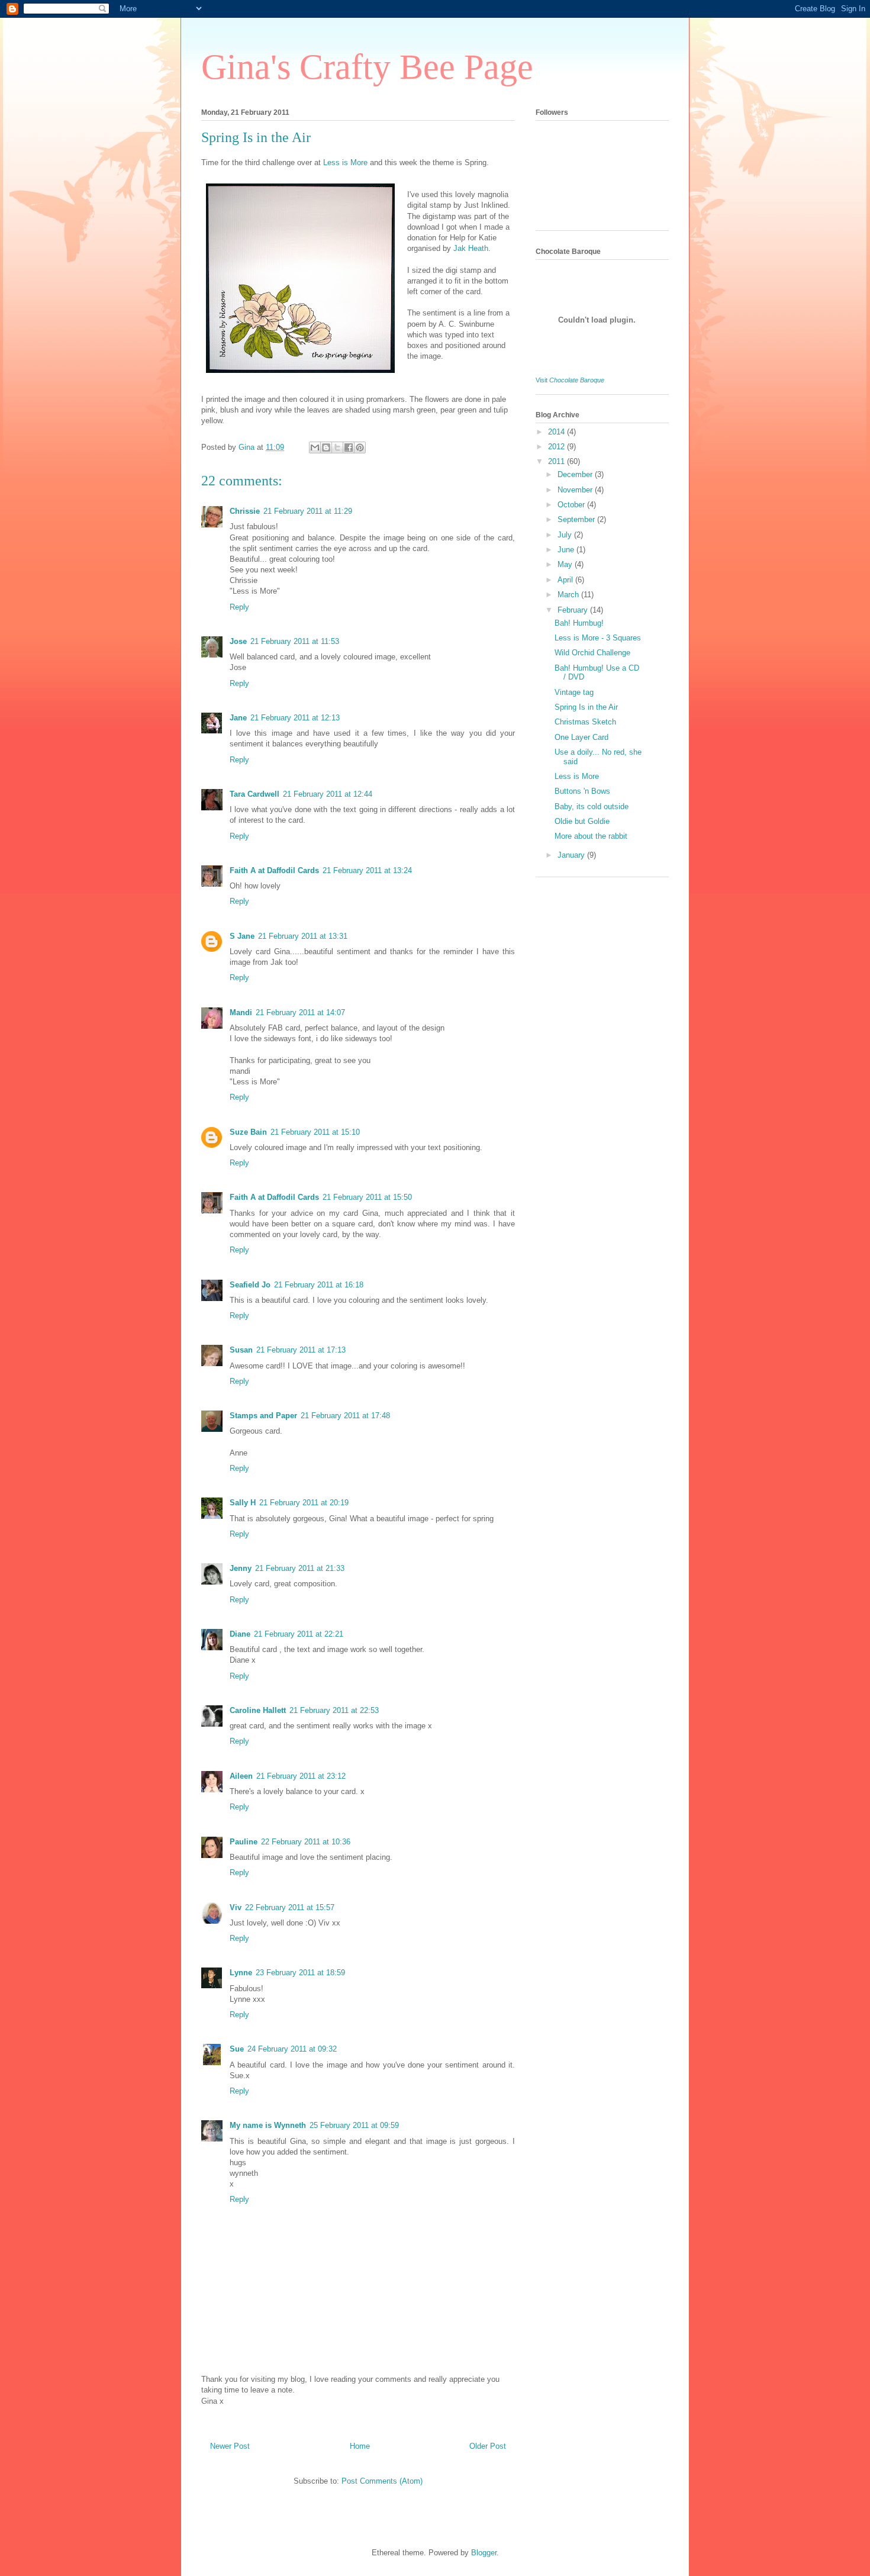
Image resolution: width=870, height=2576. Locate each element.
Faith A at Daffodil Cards (274, 870)
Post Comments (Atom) (382, 2481)
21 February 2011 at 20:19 (304, 1503)
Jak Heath (471, 248)
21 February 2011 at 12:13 (295, 718)
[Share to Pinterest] (360, 447)
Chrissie (245, 511)
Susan (241, 1350)
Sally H (243, 1503)
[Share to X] (337, 447)
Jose (238, 641)
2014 (558, 432)
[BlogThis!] (326, 447)
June (567, 550)
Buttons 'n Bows (582, 791)
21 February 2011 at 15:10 (315, 1132)
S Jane (242, 936)
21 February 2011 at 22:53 (334, 1710)
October (572, 505)
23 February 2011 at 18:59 (300, 1973)
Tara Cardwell (254, 794)
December (576, 474)
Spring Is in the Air (586, 707)
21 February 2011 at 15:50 (367, 1197)
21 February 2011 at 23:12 (301, 1776)
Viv (236, 1907)
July (566, 535)
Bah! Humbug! (579, 623)
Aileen (241, 1776)
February (574, 610)
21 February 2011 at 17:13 (301, 1350)
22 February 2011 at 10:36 (306, 1842)
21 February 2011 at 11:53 (295, 641)
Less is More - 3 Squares (598, 638)
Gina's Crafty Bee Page (367, 67)
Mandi (241, 1012)
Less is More (577, 776)
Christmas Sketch (585, 722)
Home (360, 2446)
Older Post (488, 2446)
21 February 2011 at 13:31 (303, 936)
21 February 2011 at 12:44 (328, 794)
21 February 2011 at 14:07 (300, 1012)
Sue (237, 2049)
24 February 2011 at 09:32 (292, 2049)
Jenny (241, 1568)
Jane (238, 718)
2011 (558, 461)
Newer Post (230, 2446)
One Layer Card (581, 737)
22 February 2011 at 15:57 (290, 1907)
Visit (570, 380)
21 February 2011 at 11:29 (308, 511)
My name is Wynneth (268, 2125)
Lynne (241, 1973)
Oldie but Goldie (582, 821)
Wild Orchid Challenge (592, 653)
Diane (240, 1634)
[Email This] (315, 447)
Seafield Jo (250, 1285)
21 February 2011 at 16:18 (319, 1285)
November (576, 490)
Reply (239, 607)
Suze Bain (248, 1132)
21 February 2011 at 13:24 (367, 870)
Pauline (244, 1842)
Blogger (484, 2553)
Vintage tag (574, 692)
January (572, 855)
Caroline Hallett (258, 1710)
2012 (558, 447)
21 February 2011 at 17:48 (345, 1416)
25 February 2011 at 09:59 (354, 2125)
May (566, 564)
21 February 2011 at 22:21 (299, 1634)
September (577, 519)
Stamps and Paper (263, 1416)
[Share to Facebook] (349, 447)
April (566, 580)
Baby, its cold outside (592, 806)
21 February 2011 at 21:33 (300, 1568)
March (569, 595)
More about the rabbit (591, 836)
